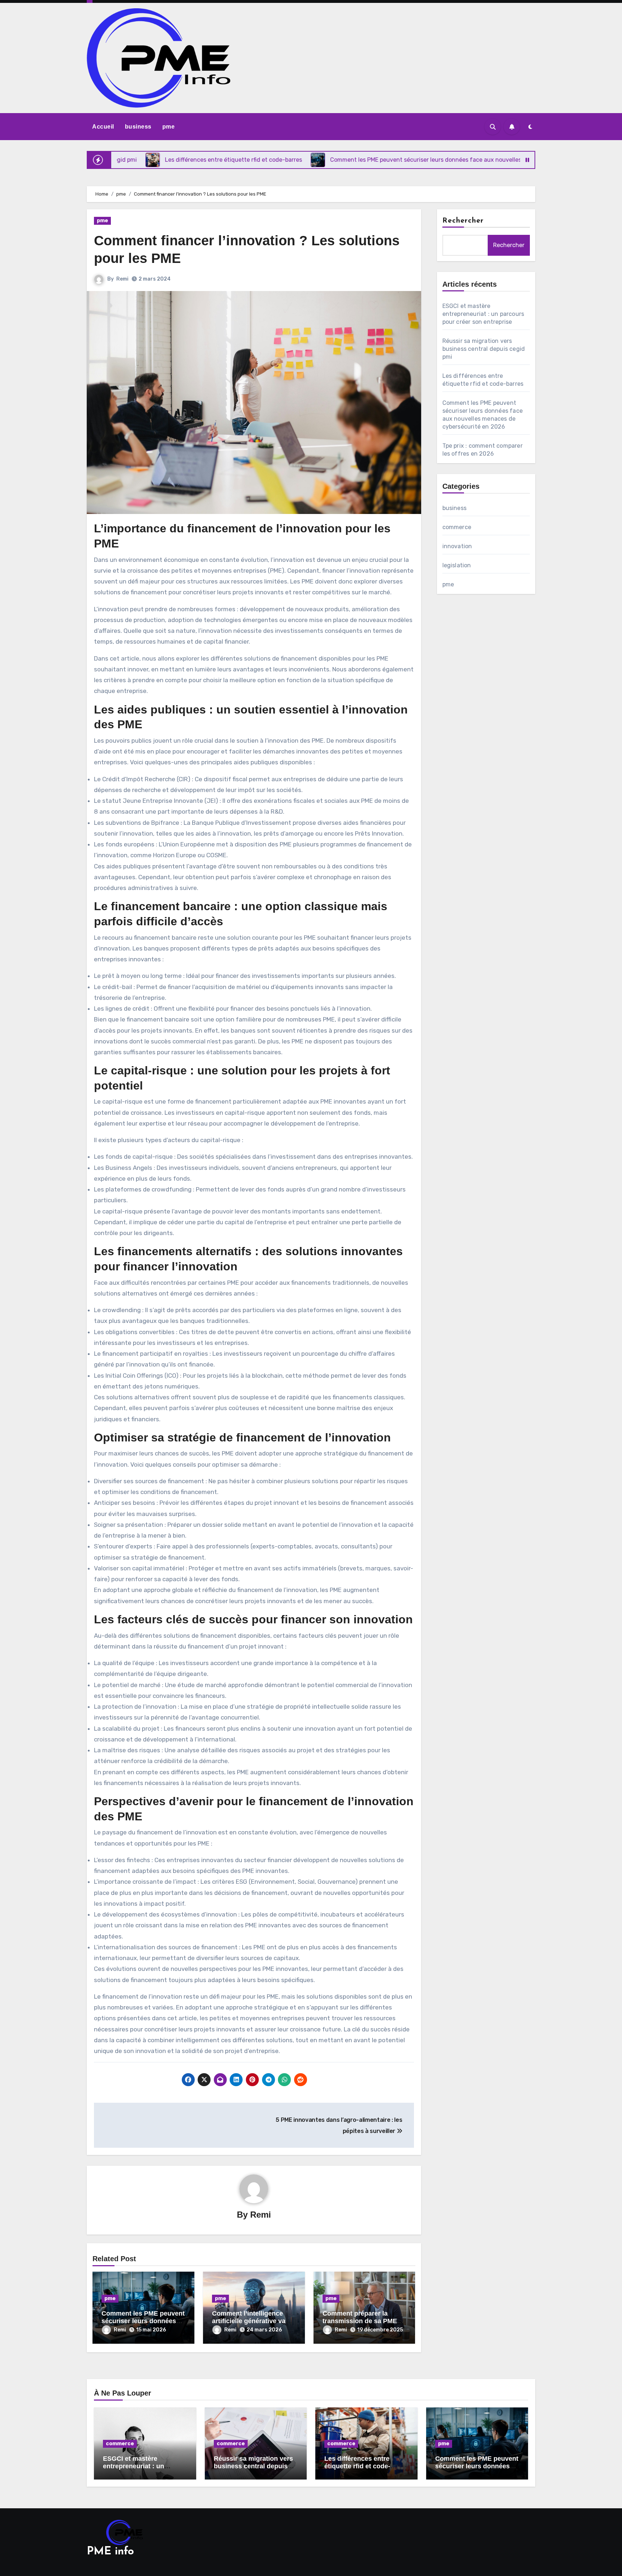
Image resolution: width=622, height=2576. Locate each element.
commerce (457, 527)
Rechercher (463, 221)
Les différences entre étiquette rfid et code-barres (357, 2466)
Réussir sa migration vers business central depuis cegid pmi (484, 349)
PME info (110, 2552)
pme (169, 127)
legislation (457, 565)
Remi (122, 279)
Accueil (103, 127)
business (138, 127)
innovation (457, 546)
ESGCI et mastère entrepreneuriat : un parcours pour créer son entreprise (483, 314)
